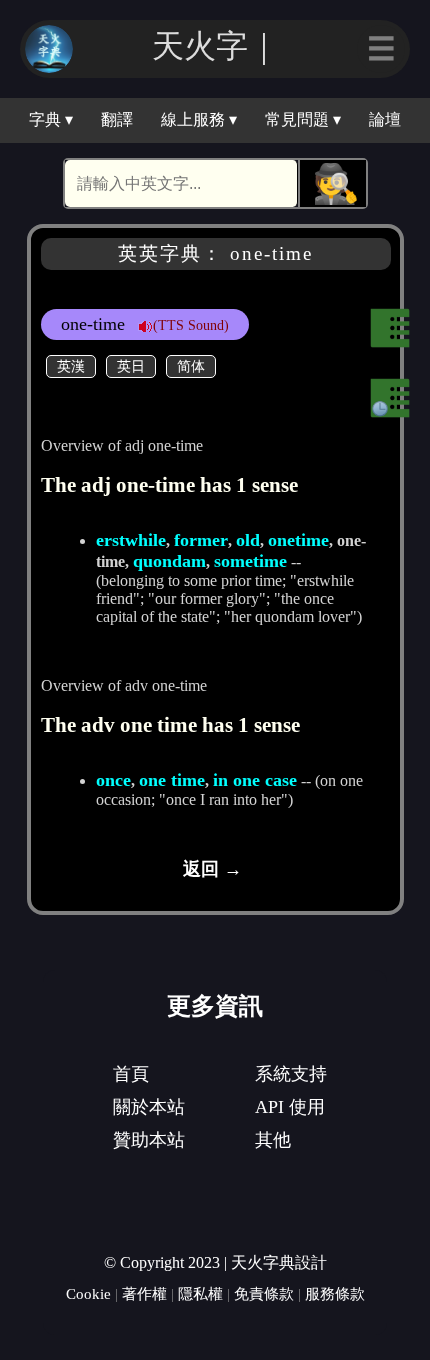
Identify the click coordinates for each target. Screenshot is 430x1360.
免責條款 (264, 1293)
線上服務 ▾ (199, 119)
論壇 (385, 119)
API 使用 (290, 1107)
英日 (131, 366)
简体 (191, 366)
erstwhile (131, 540)
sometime (250, 561)
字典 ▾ (51, 119)
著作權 (144, 1293)
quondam (169, 561)
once (113, 780)
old (248, 540)
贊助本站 (149, 1140)
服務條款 (335, 1293)
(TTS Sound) (191, 325)
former (201, 540)
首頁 (131, 1074)
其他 (273, 1140)
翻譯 (117, 119)
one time (172, 780)
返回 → (212, 869)
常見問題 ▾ (303, 119)
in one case (255, 780)
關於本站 (149, 1107)
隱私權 (200, 1293)
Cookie (88, 1293)
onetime (298, 540)
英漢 (71, 366)
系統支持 (291, 1074)
